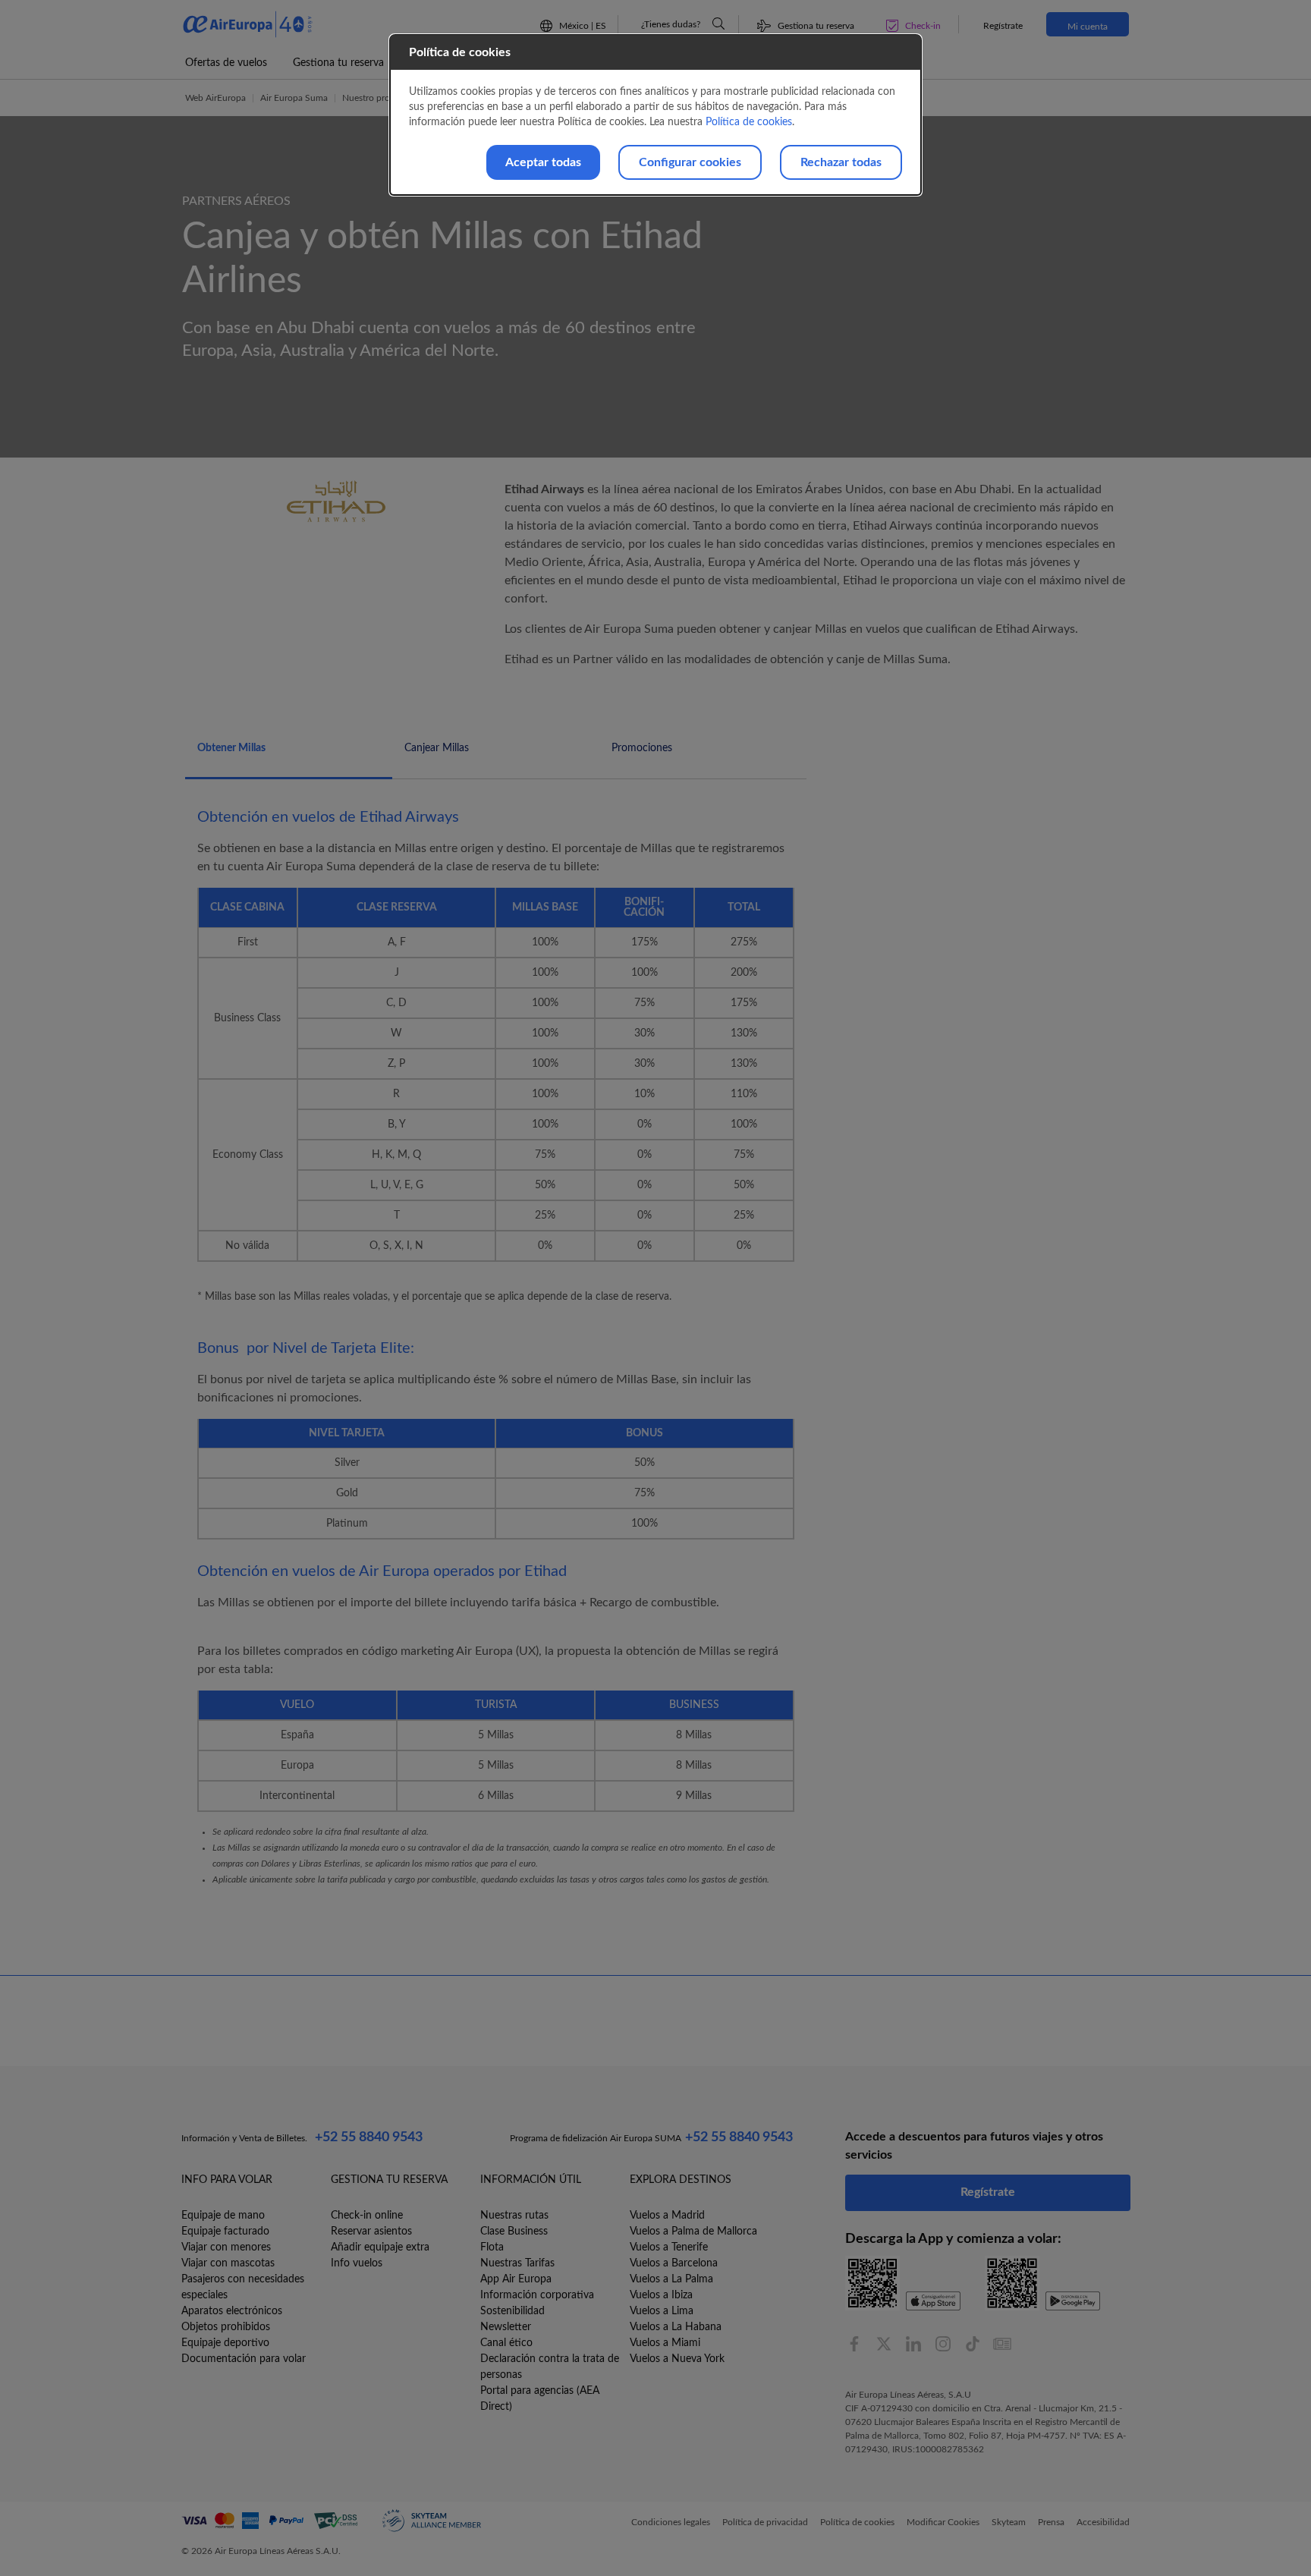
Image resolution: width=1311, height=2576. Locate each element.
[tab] (289, 756)
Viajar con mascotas (228, 2263)
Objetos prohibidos (226, 2327)
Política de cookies (749, 122)
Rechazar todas (841, 162)
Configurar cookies (690, 162)
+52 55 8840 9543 (369, 2137)
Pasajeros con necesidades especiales (243, 2287)
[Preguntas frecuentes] (718, 24)
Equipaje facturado (225, 2232)
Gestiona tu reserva (338, 63)
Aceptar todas (543, 162)
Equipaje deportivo (225, 2343)
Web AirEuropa (215, 98)
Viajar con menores (226, 2247)
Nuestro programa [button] (378, 98)
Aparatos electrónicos (232, 2311)
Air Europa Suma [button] (294, 98)
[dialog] (655, 115)
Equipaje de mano (223, 2216)
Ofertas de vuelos (226, 63)
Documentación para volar (244, 2359)
